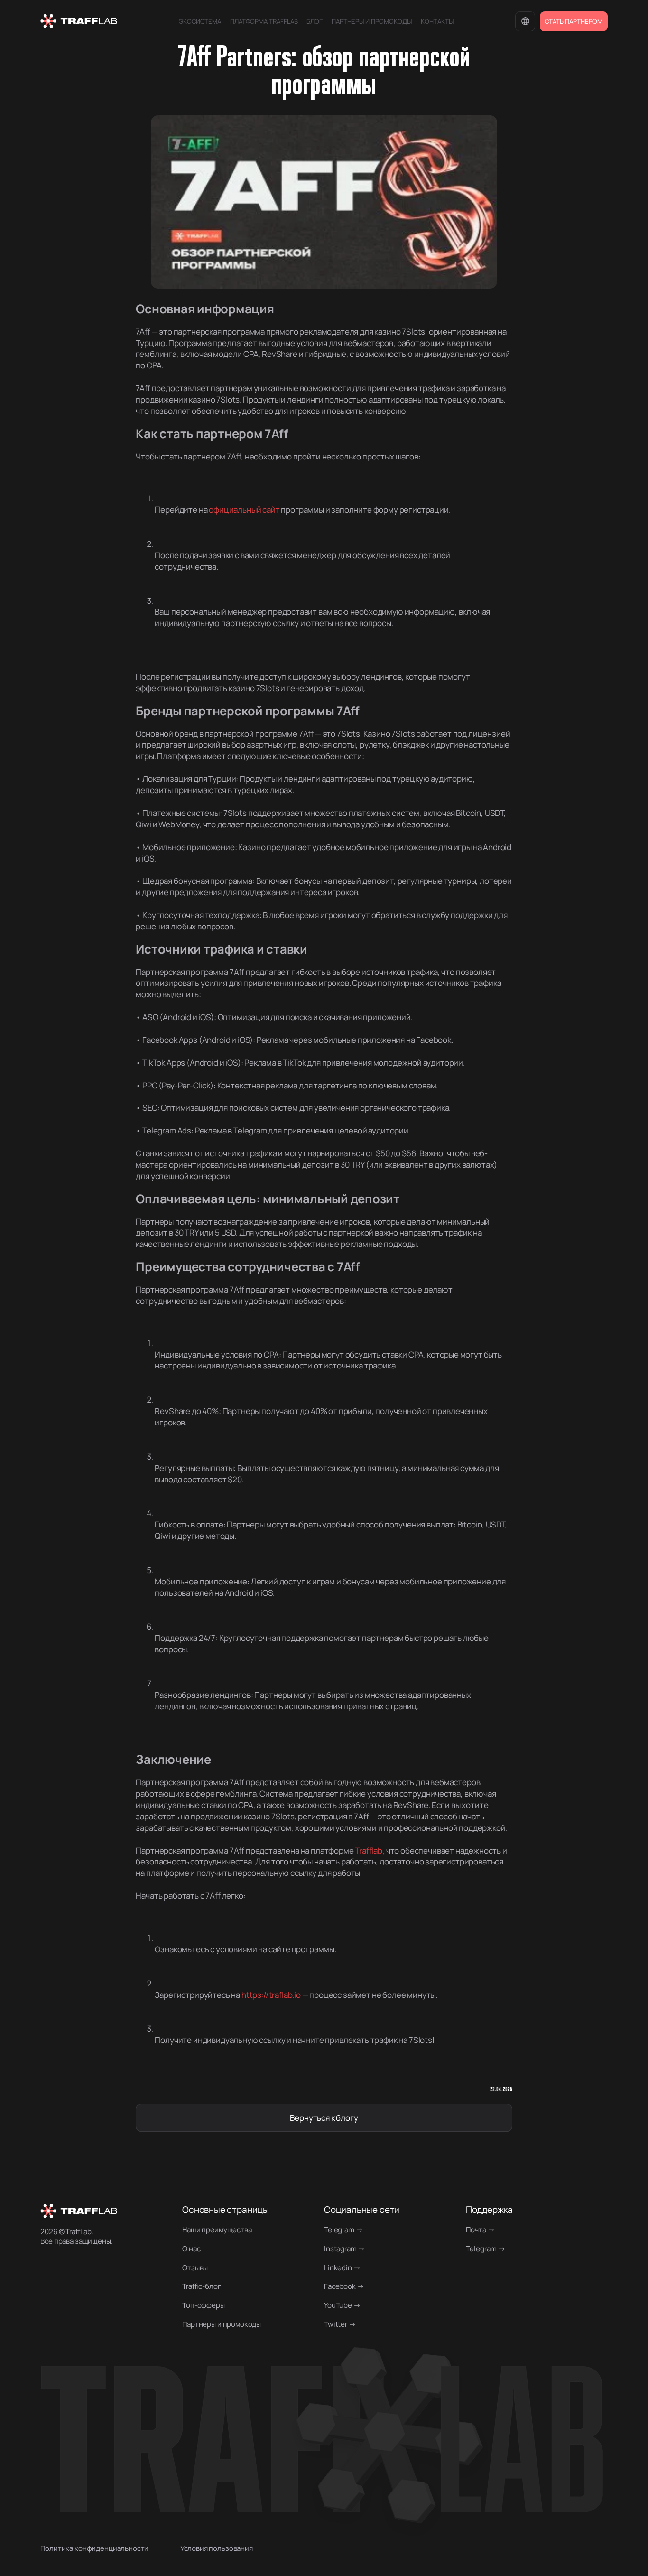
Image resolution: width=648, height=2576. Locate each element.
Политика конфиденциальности (94, 2548)
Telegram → (343, 2230)
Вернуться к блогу (324, 2118)
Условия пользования (217, 2548)
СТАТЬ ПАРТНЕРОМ (574, 21)
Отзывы (195, 2268)
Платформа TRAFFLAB (264, 21)
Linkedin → (342, 2268)
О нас (191, 2249)
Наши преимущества (217, 2230)
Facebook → (344, 2286)
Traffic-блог (201, 2286)
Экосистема (200, 21)
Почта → (480, 2230)
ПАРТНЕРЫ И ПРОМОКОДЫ (372, 21)
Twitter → (340, 2324)
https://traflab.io (271, 1995)
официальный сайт (244, 510)
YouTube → (342, 2305)
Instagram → (344, 2249)
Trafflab (369, 1850)
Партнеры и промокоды (222, 2324)
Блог (315, 21)
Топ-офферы (203, 2305)
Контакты (437, 21)
